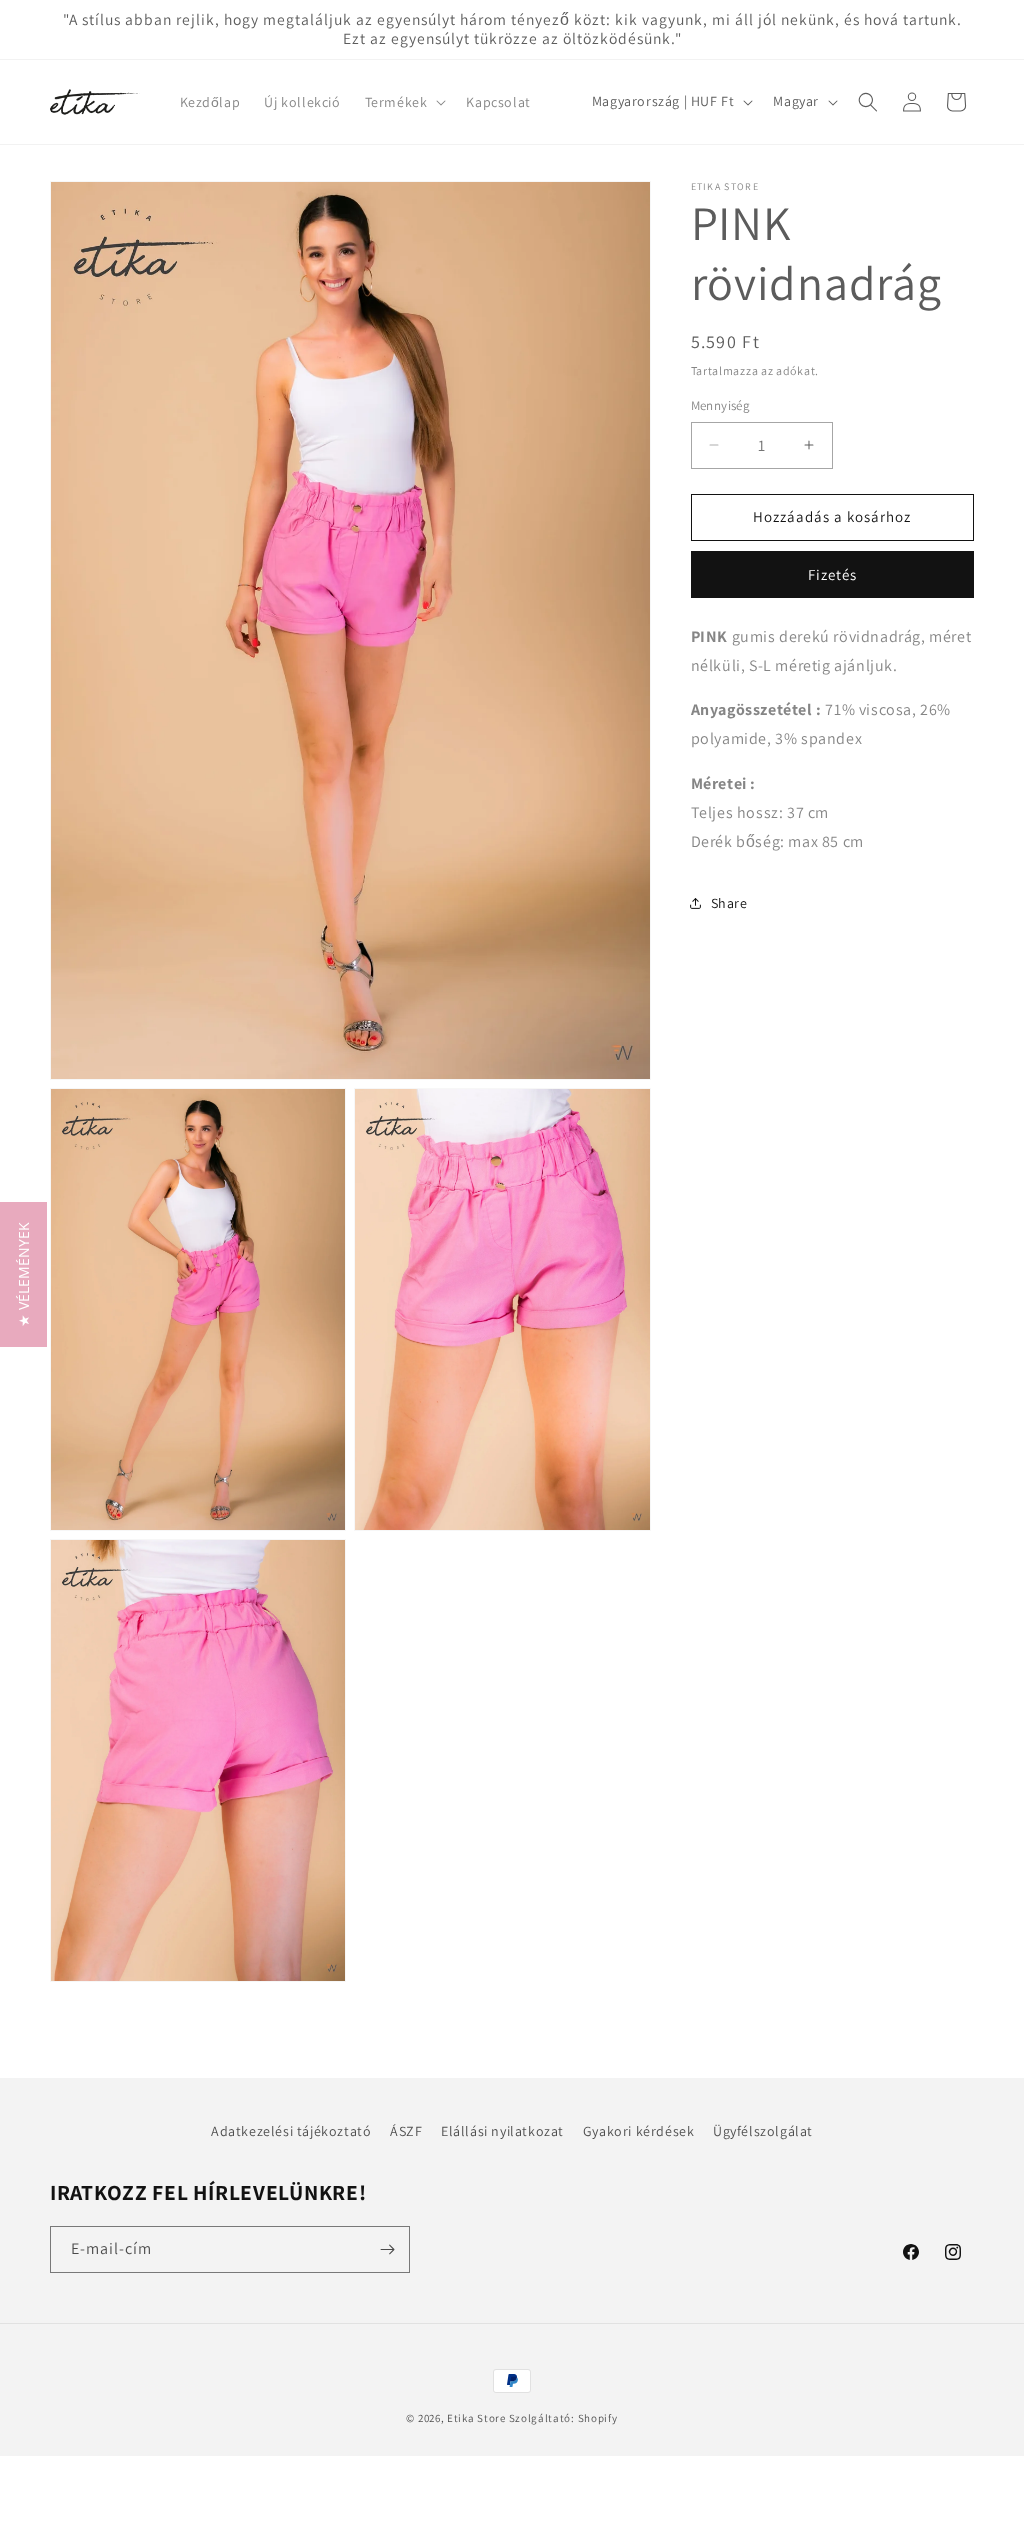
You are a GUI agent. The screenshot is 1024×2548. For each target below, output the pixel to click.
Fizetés (832, 574)
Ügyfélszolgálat (763, 2131)
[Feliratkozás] (387, 2249)
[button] (404, 102)
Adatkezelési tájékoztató (291, 2131)
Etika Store (476, 2418)
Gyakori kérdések (639, 2131)
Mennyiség (721, 405)
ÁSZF (406, 2131)
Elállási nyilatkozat (502, 2131)
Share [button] (729, 903)
